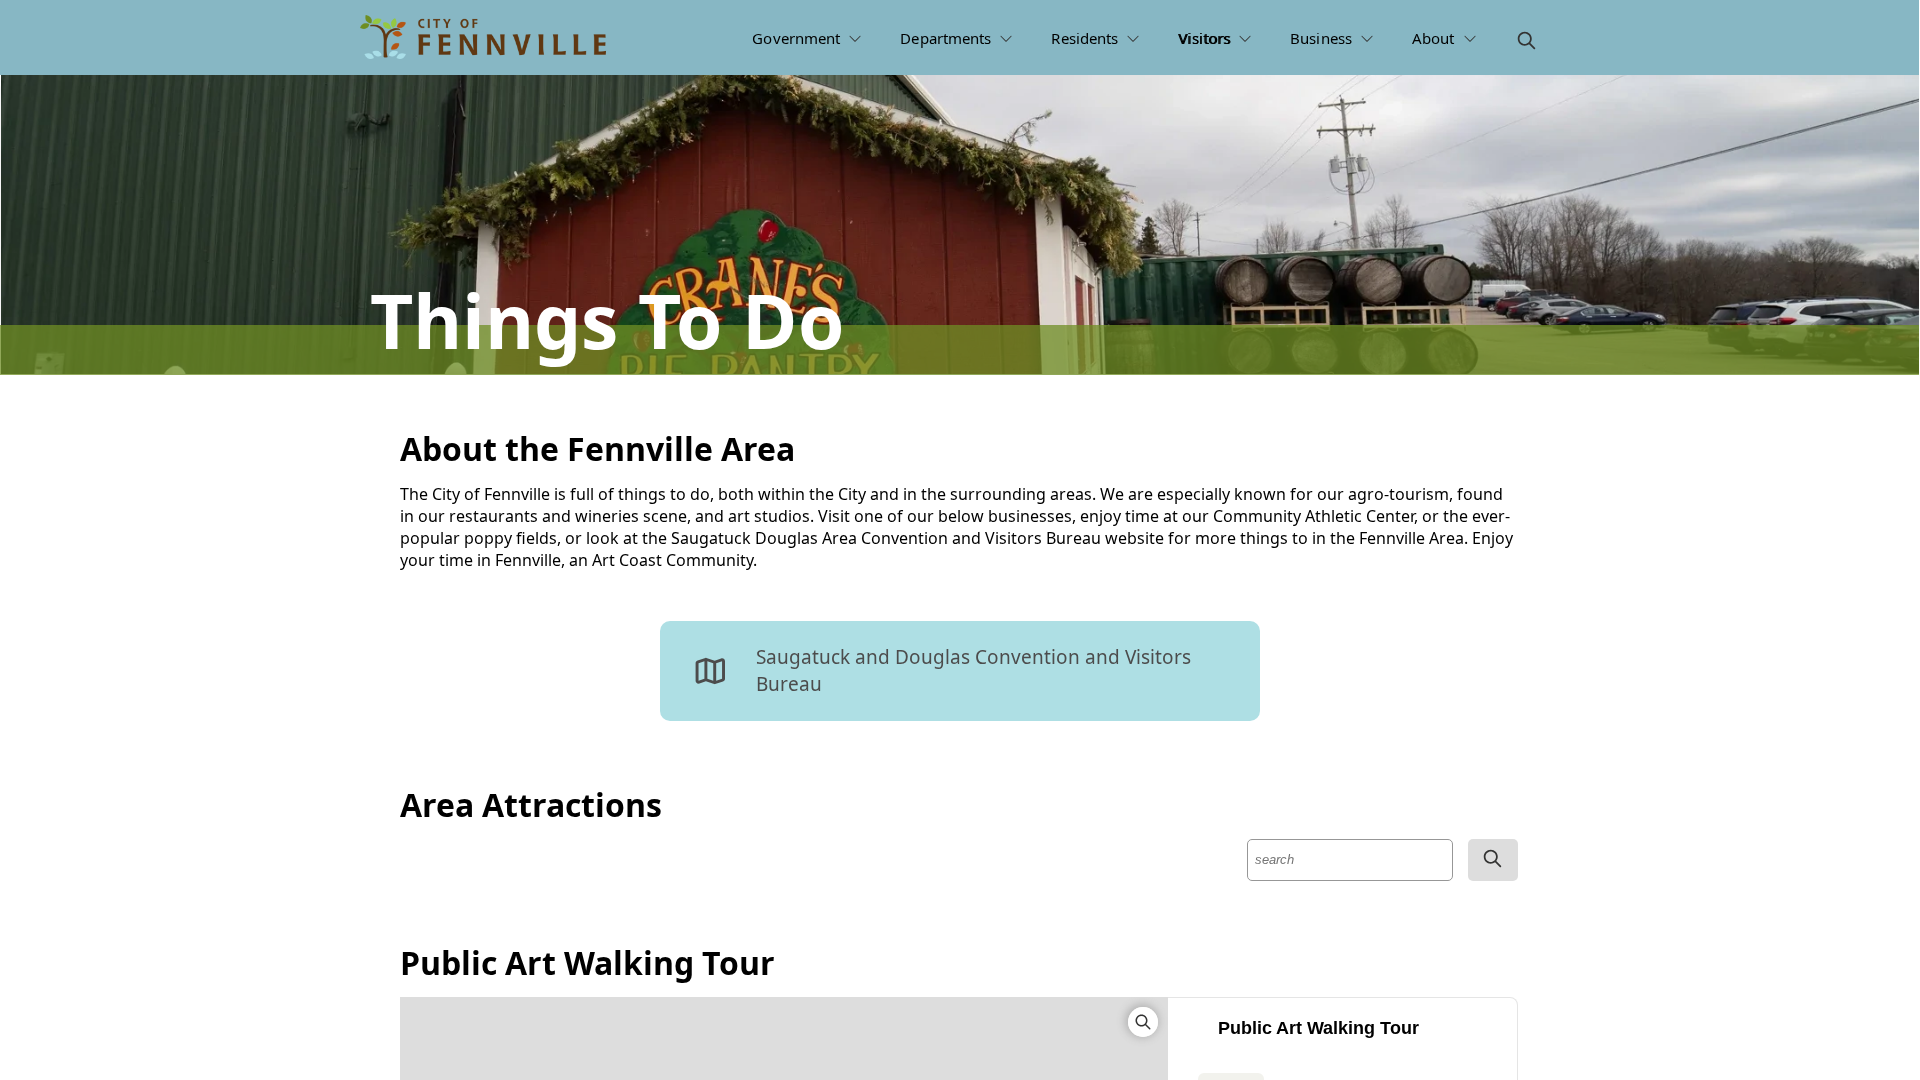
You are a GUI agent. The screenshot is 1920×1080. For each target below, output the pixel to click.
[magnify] (1526, 40)
